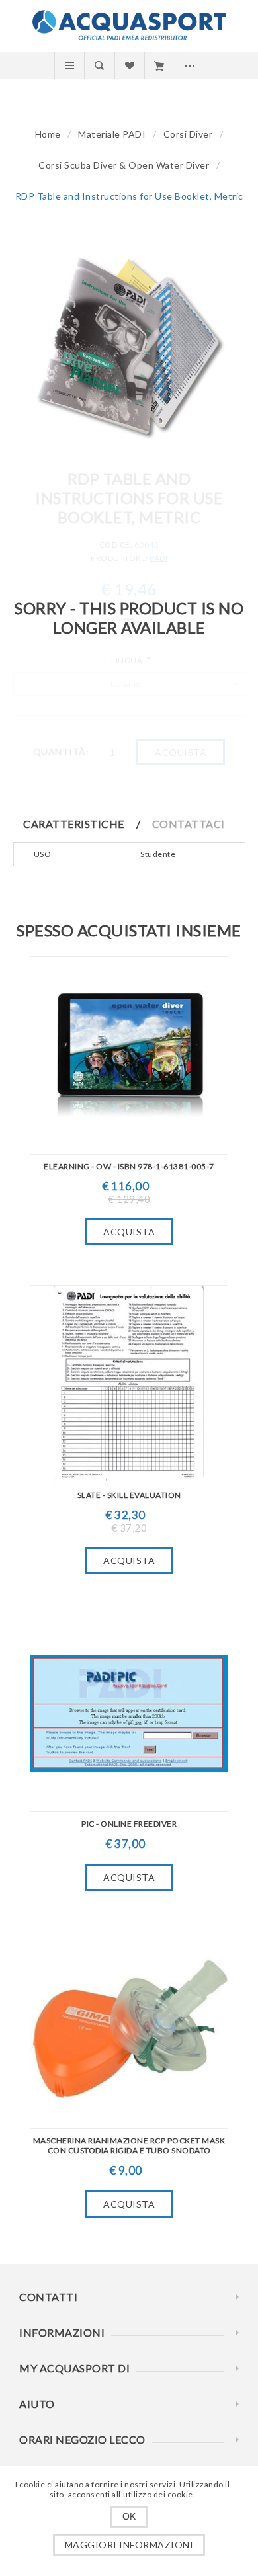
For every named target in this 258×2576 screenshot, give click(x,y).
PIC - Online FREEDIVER (129, 1824)
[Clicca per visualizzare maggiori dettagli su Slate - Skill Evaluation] (129, 1384)
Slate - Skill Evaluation (129, 1495)
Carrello (159, 65)
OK (129, 2516)
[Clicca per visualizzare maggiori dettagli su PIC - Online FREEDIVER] (129, 1713)
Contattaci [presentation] (189, 824)
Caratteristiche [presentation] (74, 824)
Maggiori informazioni (129, 2545)
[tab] (87, 824)
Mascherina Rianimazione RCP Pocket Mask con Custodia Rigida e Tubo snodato (129, 2145)
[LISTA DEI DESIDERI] (129, 65)
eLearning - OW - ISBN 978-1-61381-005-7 (129, 1166)
